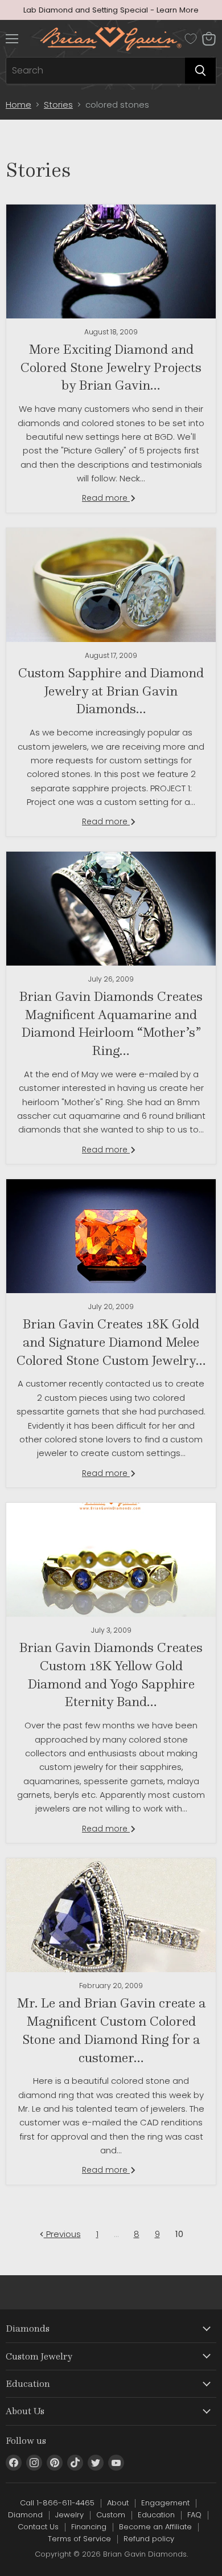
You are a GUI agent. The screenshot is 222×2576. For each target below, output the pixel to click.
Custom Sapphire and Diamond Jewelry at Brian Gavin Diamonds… (111, 690)
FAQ (194, 2515)
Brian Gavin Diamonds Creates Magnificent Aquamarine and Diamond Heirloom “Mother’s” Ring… (111, 1023)
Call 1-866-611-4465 (57, 2503)
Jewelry (69, 2515)
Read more (106, 498)
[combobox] (96, 71)
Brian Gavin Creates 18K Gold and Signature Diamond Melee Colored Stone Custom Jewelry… (111, 1342)
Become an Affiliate (155, 2527)
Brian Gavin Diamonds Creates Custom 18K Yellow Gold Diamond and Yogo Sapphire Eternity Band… (111, 1674)
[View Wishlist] (191, 39)
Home (18, 105)
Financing (89, 2527)
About (118, 2503)
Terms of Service (79, 2539)
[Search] (200, 71)
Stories (58, 105)
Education (156, 2515)
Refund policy (149, 2539)
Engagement (165, 2503)
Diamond (25, 2515)
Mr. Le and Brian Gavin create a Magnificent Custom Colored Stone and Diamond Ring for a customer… (111, 2030)
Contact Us (38, 2527)
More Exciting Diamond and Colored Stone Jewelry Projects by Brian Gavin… (111, 367)
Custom (111, 2515)
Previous (62, 2234)
